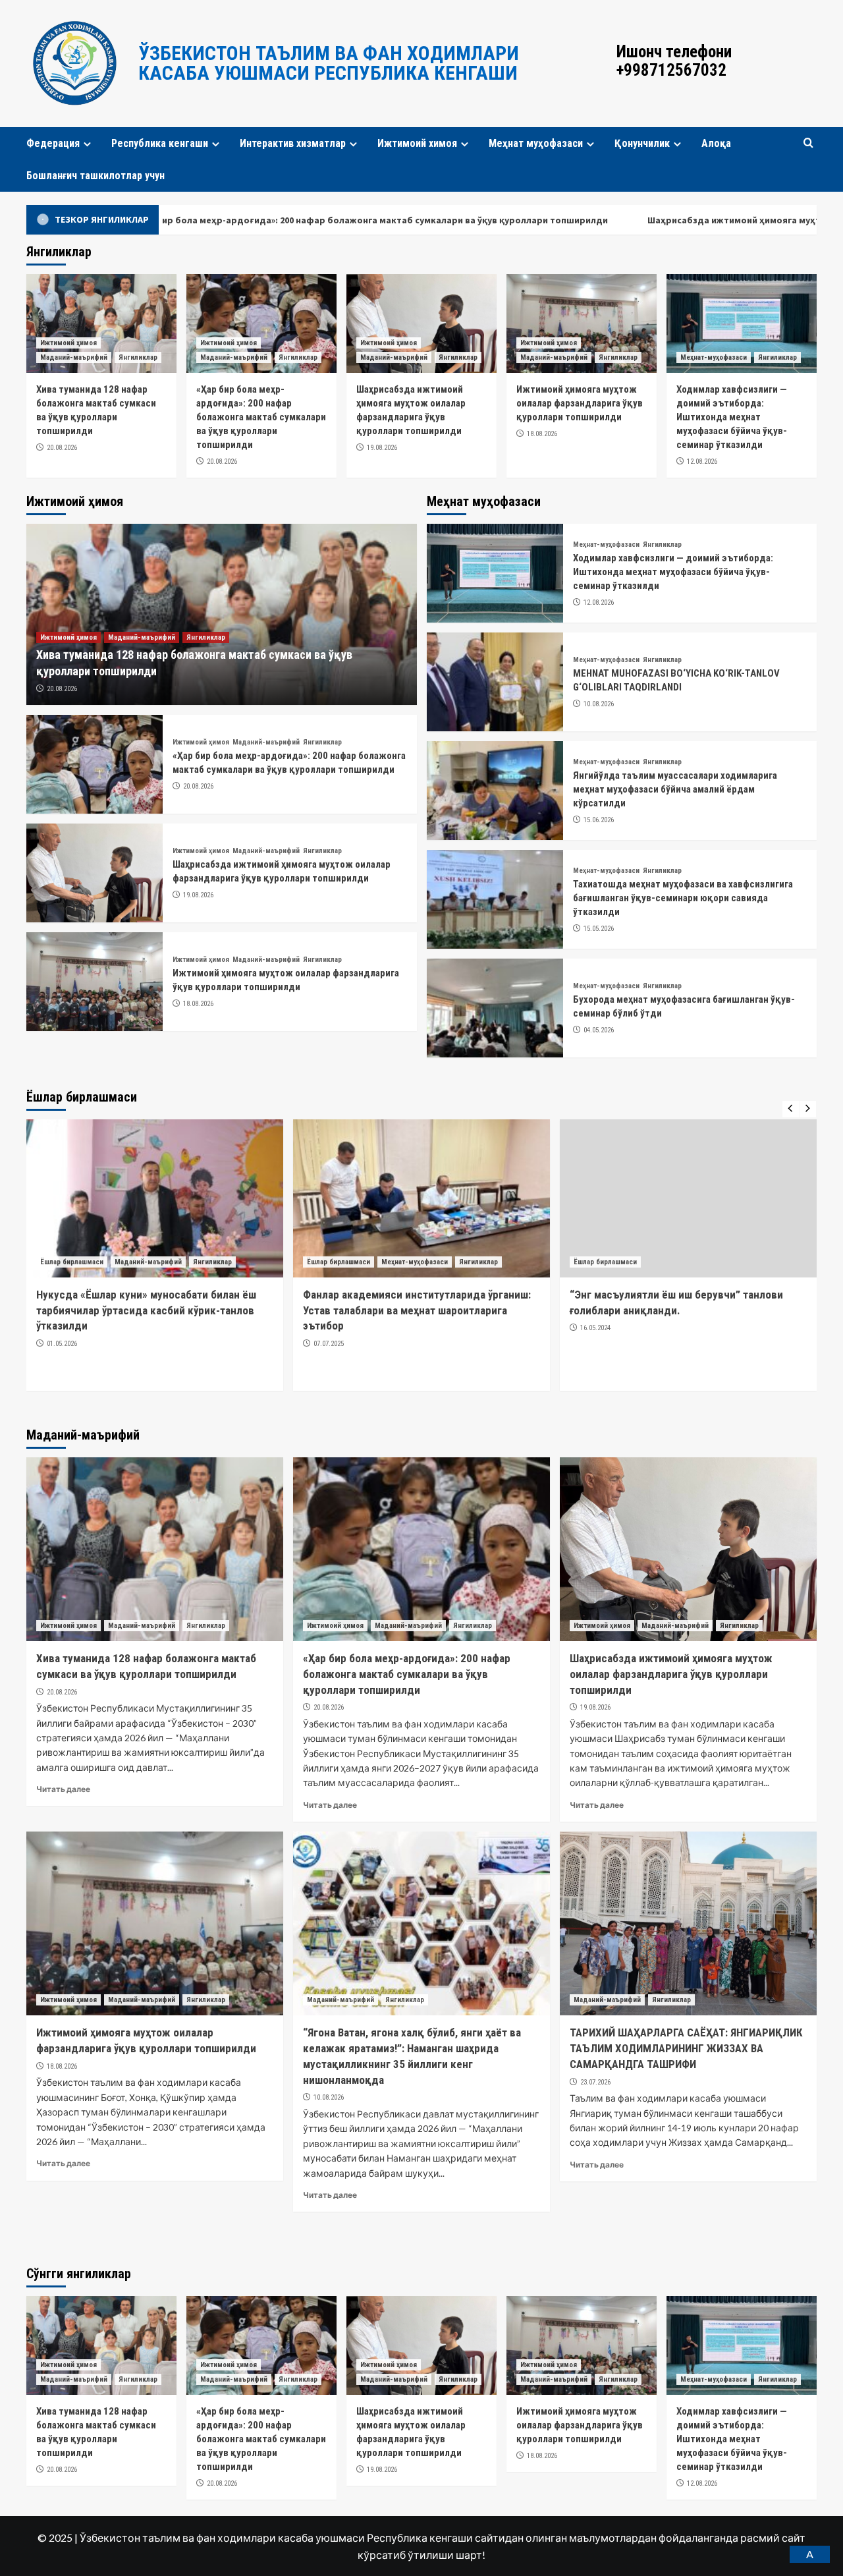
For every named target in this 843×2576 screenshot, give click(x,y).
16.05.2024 (329, 1328)
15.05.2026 (599, 929)
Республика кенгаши (160, 143)
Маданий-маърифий (74, 357)
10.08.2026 (599, 704)
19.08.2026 (382, 448)
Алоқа (716, 143)
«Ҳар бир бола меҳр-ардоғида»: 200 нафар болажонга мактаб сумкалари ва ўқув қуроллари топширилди (261, 417)
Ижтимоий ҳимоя (68, 343)
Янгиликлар (138, 357)
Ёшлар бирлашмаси (72, 1262)
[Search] (808, 143)
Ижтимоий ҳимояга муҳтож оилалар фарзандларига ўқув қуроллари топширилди (580, 403)
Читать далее (63, 1789)
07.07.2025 (62, 1344)
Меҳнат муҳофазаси (536, 143)
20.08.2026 (62, 448)
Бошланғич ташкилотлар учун (95, 176)
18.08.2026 (542, 434)
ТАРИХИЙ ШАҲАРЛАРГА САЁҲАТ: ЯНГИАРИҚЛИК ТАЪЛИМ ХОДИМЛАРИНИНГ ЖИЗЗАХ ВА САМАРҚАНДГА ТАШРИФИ (686, 2048)
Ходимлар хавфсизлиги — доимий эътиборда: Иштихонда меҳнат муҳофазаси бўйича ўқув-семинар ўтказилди (732, 417)
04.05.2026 (599, 1030)
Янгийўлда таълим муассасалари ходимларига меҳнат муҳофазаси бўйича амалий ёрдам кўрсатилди (675, 789)
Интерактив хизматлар (293, 143)
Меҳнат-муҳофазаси (714, 357)
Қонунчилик (642, 143)
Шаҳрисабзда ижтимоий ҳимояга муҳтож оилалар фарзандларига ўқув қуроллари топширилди (671, 1674)
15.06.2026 (599, 820)
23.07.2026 (595, 2082)
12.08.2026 (702, 462)
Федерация (53, 143)
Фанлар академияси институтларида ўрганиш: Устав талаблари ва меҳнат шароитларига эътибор (150, 1310)
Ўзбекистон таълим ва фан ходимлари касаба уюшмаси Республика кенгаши (329, 63)
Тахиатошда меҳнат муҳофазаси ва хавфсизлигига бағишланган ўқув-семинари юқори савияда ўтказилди (683, 898)
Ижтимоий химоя (417, 143)
